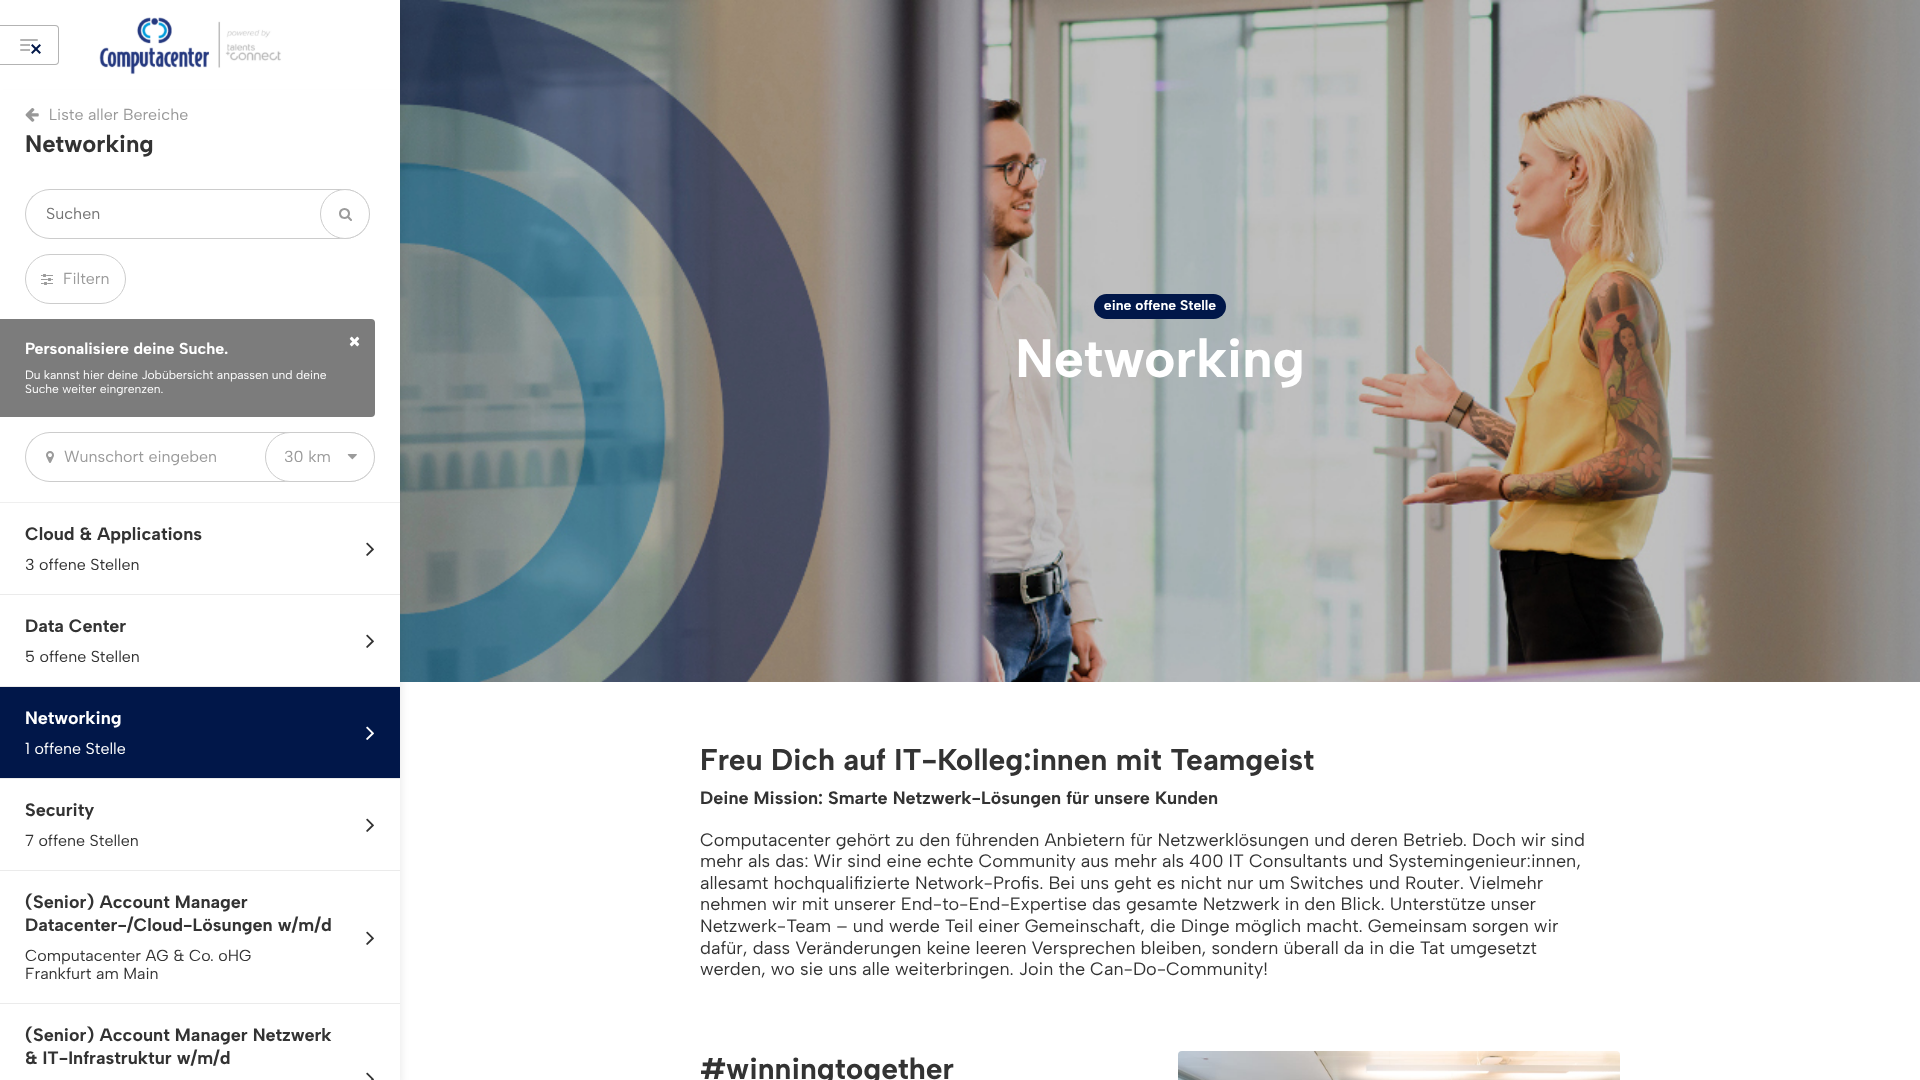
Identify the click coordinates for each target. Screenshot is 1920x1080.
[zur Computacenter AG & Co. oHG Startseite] (225, 45)
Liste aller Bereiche (118, 114)
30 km (307, 456)
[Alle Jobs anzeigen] (29, 45)
